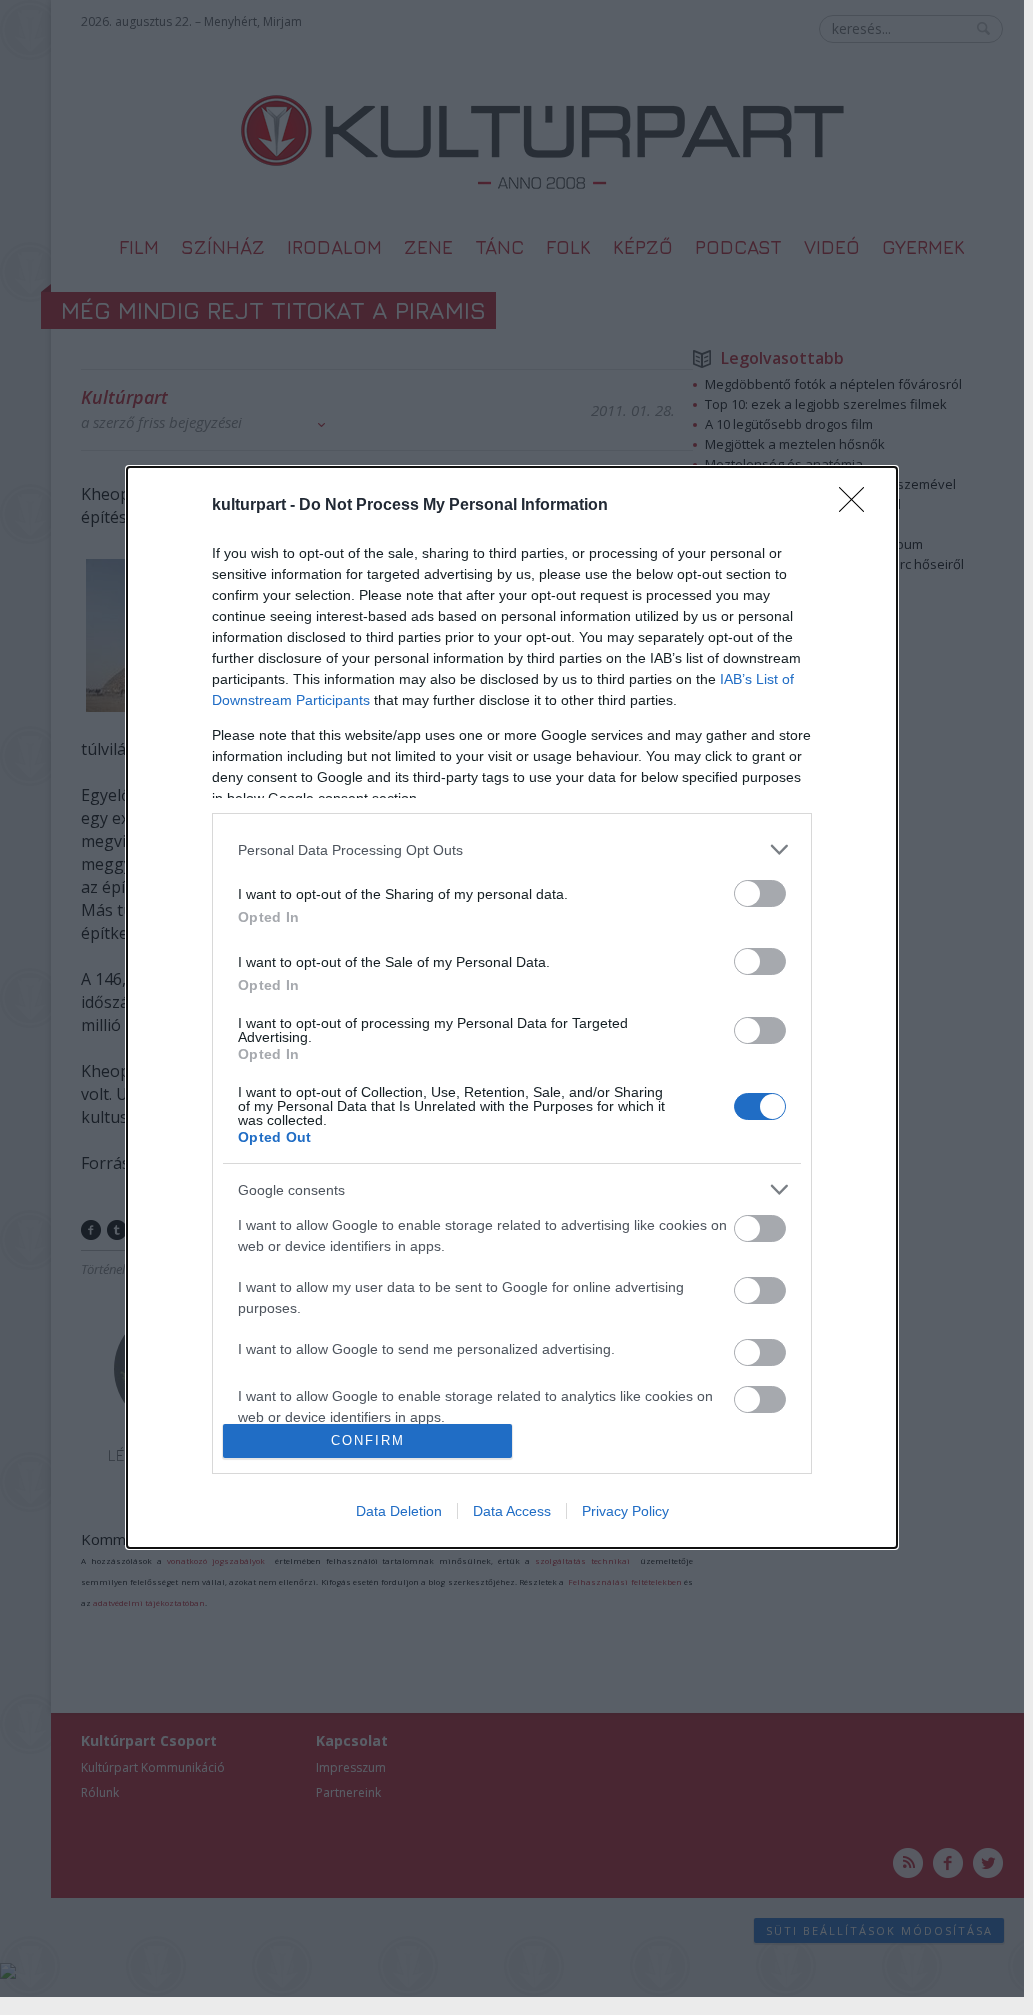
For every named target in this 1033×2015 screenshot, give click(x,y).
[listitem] (512, 849)
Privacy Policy (625, 1511)
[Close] (858, 506)
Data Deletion (399, 1511)
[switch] (760, 893)
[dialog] (512, 1007)
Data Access (512, 1511)
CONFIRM (368, 1440)
